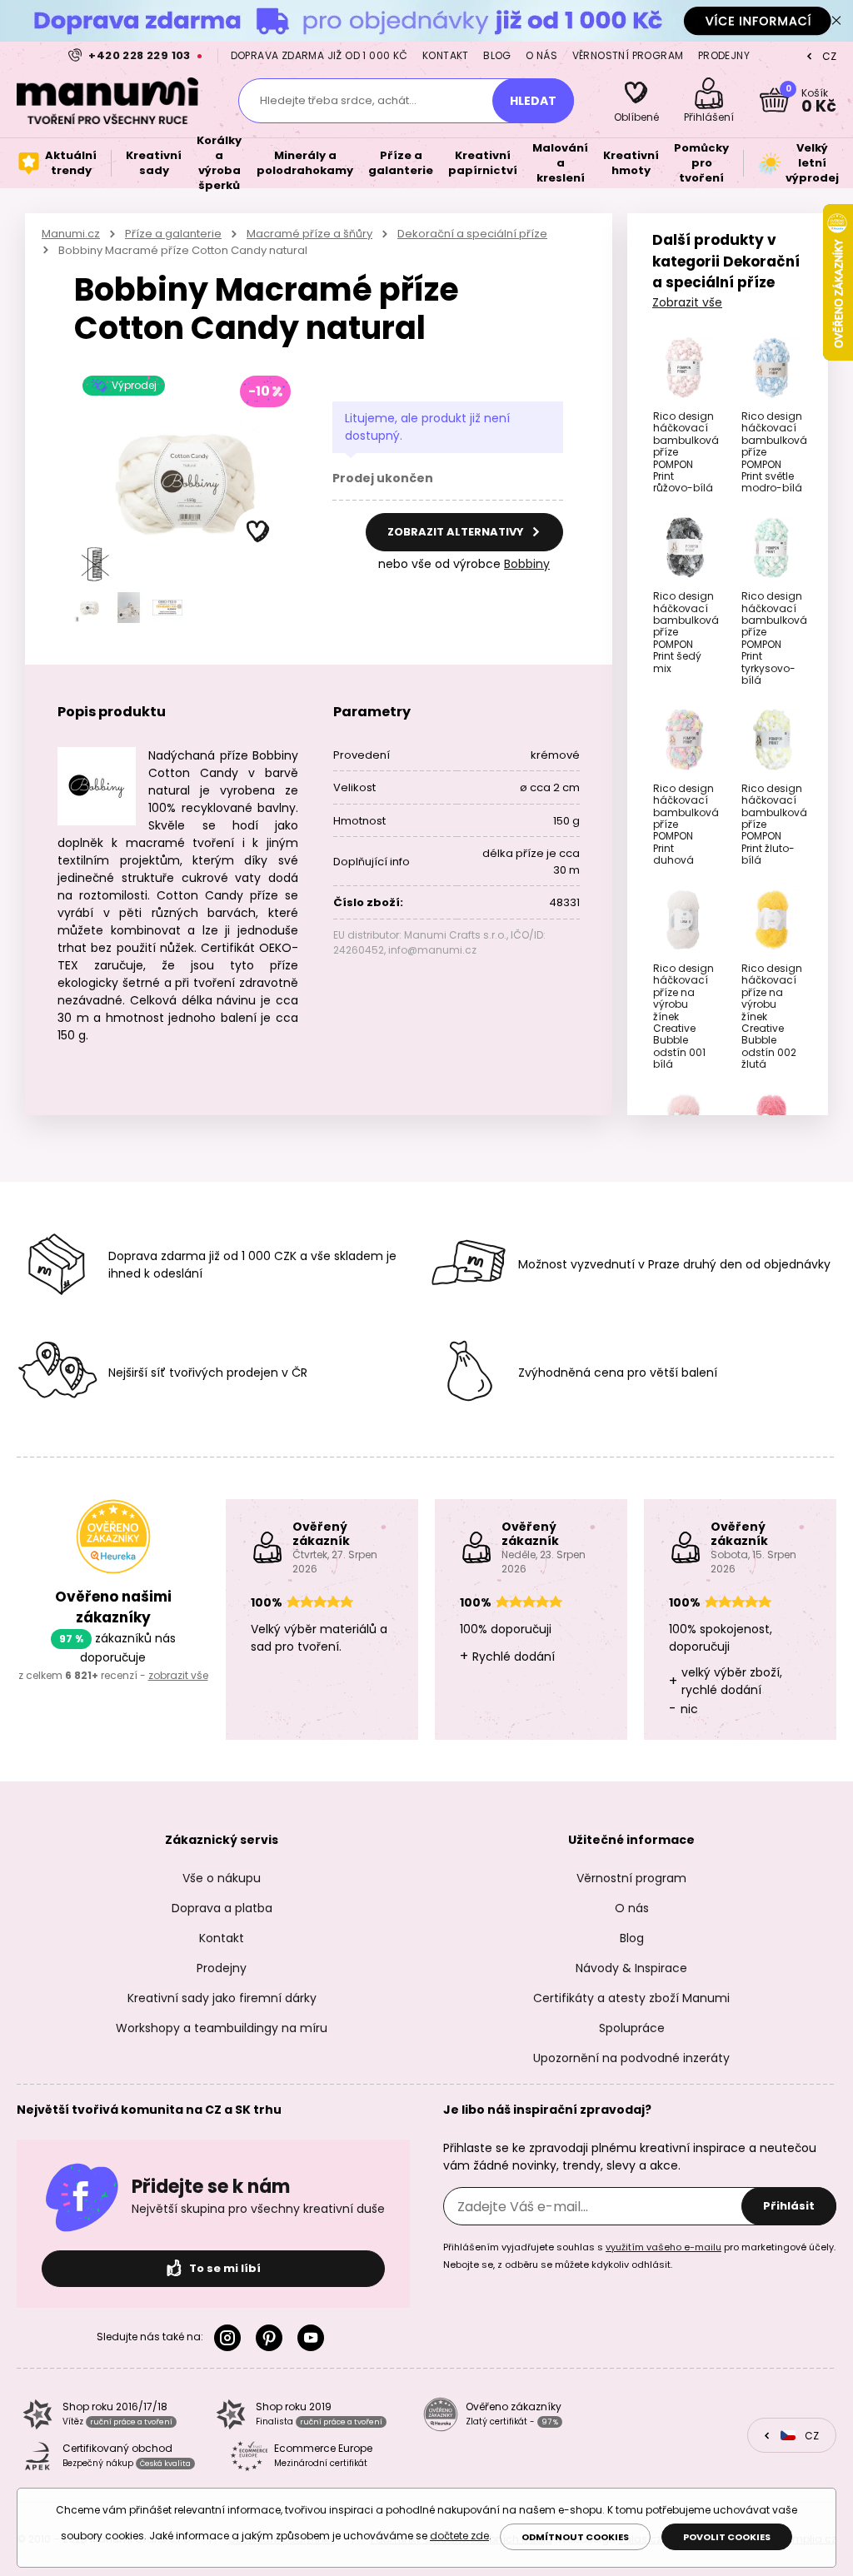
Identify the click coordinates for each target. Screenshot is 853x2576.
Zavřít (836, 21)
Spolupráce (632, 2028)
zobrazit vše (178, 1675)
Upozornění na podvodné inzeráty (631, 2058)
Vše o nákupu (222, 1878)
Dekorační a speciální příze (472, 234)
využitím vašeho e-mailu (663, 2247)
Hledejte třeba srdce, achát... (338, 100)
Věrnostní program (628, 55)
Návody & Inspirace (631, 1968)
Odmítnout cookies (575, 2537)
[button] (258, 532)
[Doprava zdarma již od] (426, 20)
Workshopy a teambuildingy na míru (222, 2028)
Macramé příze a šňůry (309, 234)
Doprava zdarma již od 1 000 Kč (319, 55)
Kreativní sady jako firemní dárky (222, 1998)
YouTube (314, 2338)
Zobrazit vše (687, 302)
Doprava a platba (222, 1908)
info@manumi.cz (432, 950)
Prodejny (724, 55)
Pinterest (272, 2338)
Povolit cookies (727, 2537)
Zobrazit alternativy (457, 532)
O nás (541, 55)
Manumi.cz (71, 234)
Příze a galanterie (173, 234)
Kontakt (446, 55)
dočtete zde (459, 2536)
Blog (497, 55)
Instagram (231, 2338)
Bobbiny (527, 564)
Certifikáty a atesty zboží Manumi (631, 1998)
